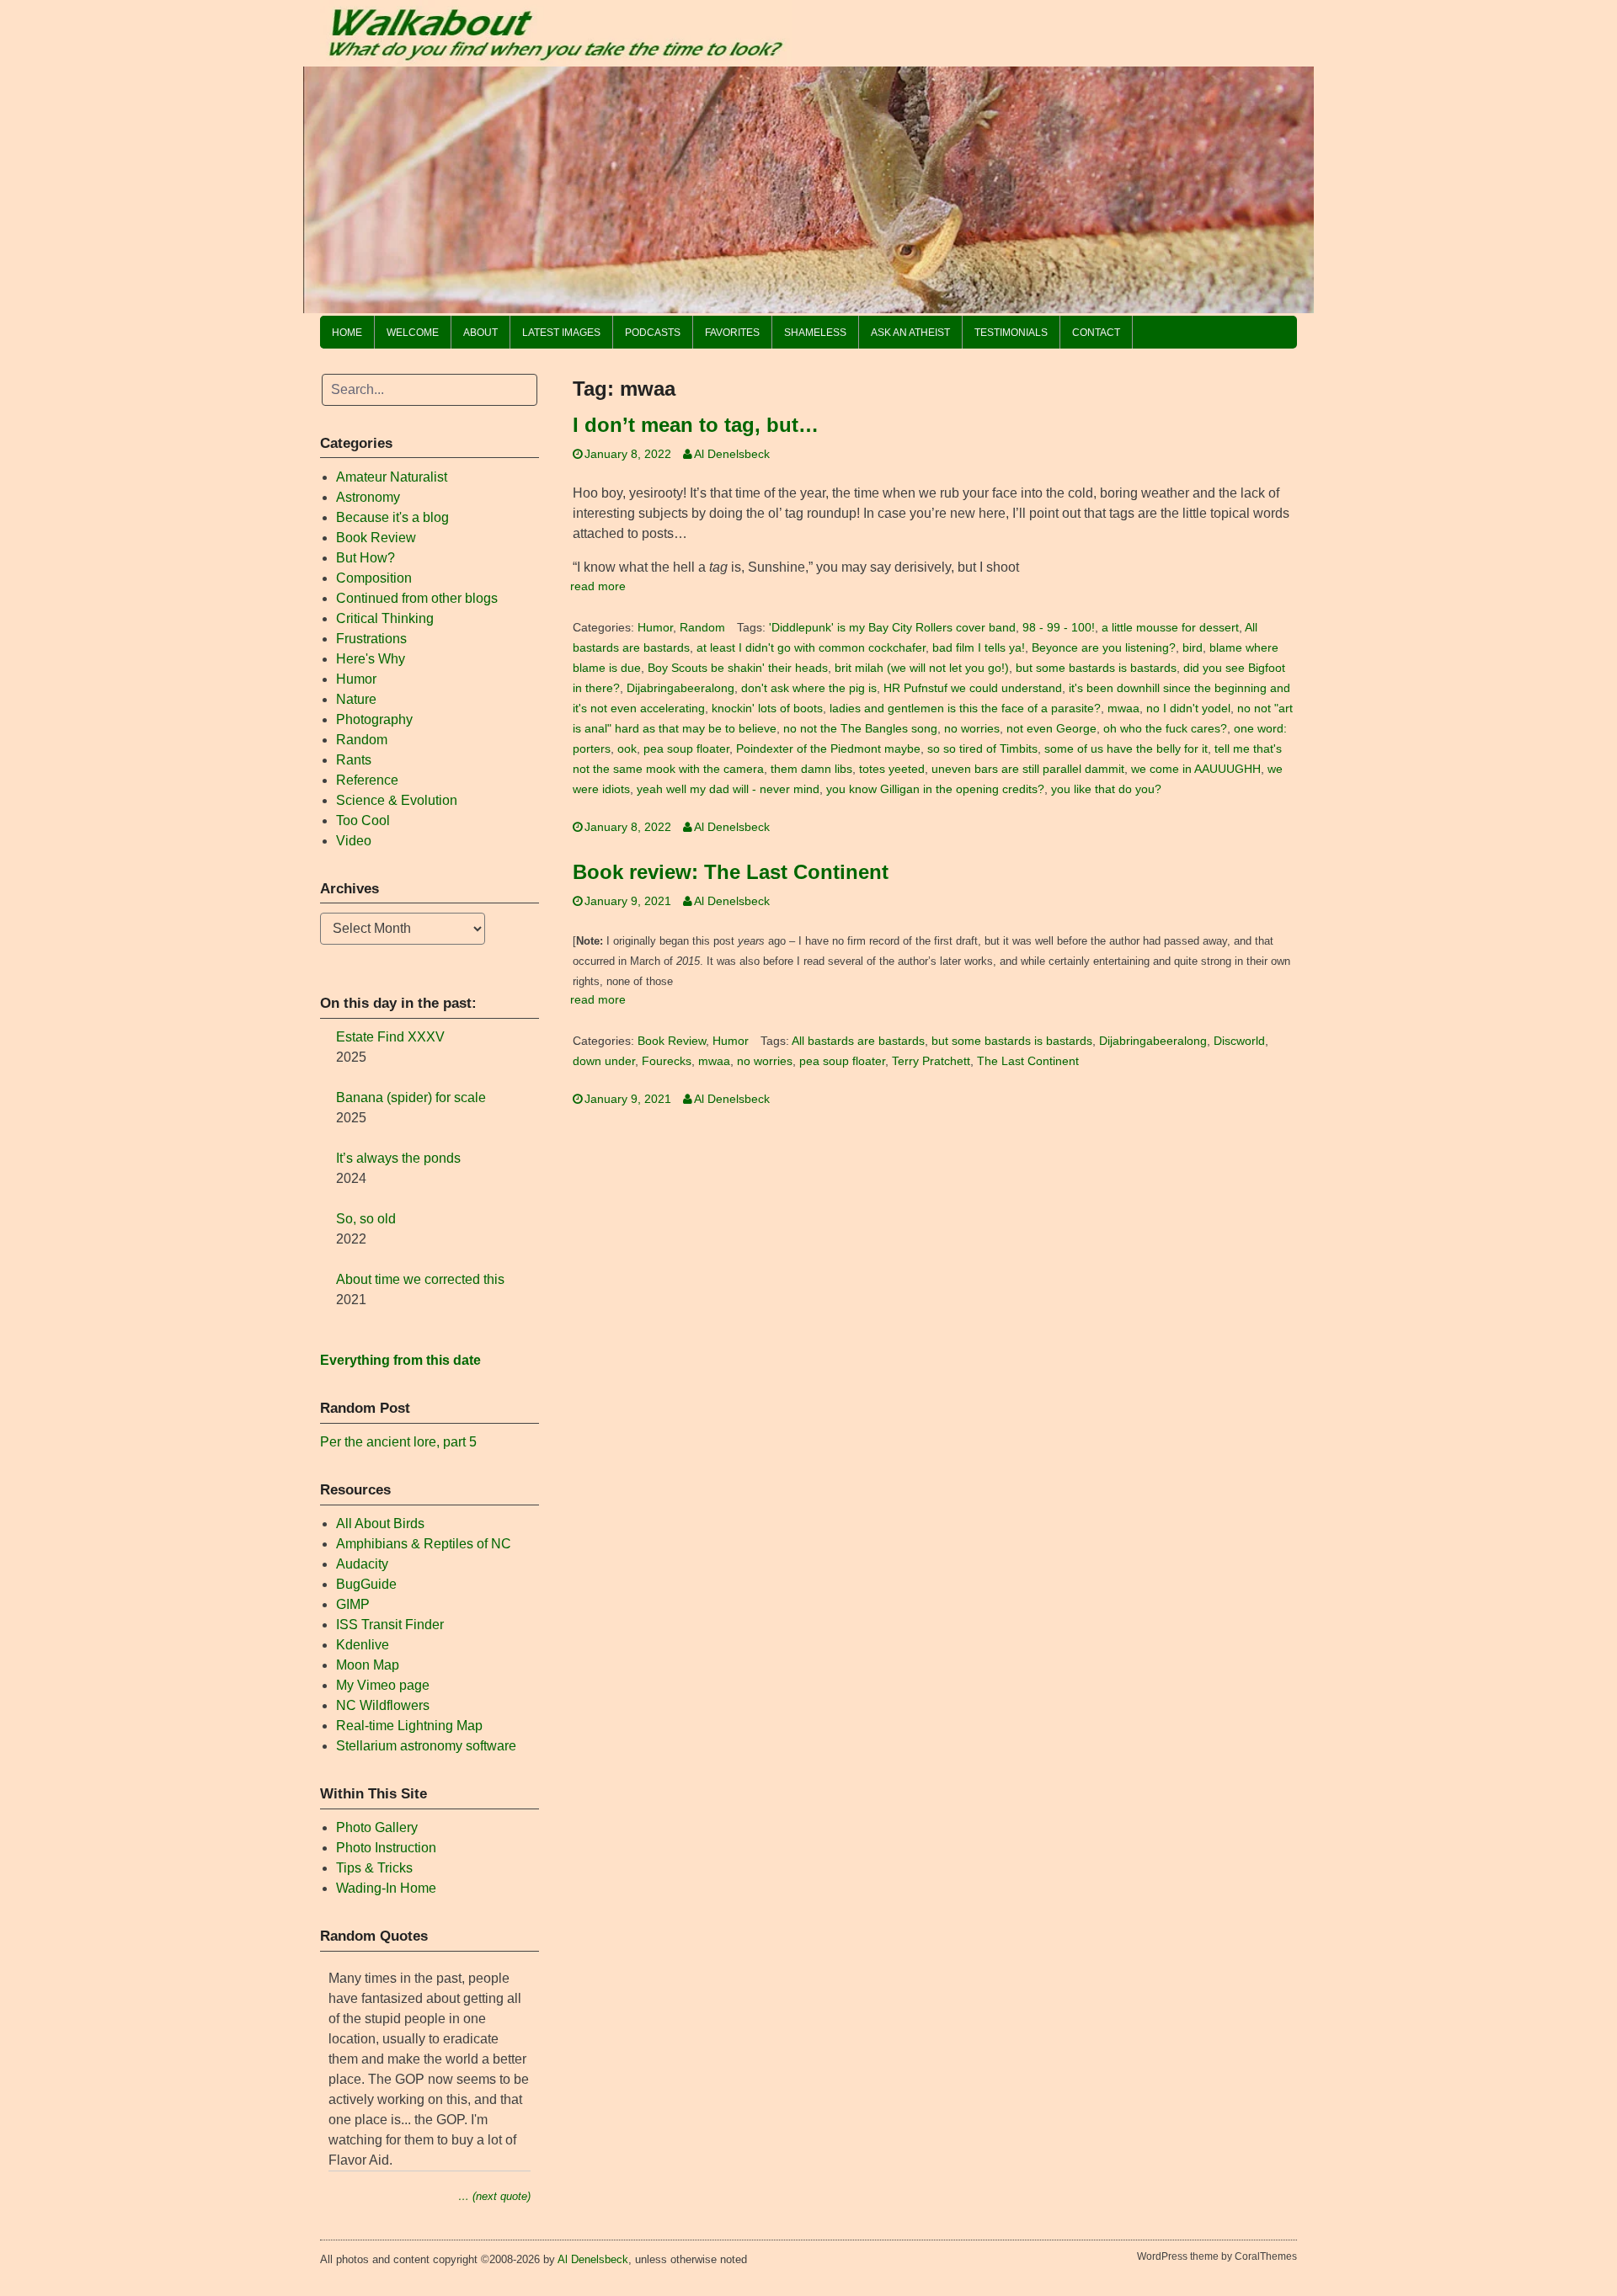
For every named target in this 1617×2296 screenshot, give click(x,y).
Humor (655, 628)
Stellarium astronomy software (426, 1746)
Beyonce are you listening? (1104, 648)
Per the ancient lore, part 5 (398, 1442)
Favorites (732, 333)
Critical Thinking (385, 618)
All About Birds (380, 1524)
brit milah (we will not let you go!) (922, 668)
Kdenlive (363, 1645)
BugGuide (366, 1584)
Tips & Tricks (374, 1868)
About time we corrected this (420, 1279)
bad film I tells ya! (979, 648)
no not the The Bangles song (860, 729)
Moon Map (368, 1665)
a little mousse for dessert (1170, 628)
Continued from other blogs (417, 598)
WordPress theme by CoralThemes (1217, 2256)
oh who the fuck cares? (1165, 729)
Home (347, 333)
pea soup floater (686, 749)
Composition (374, 578)
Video (354, 841)
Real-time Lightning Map (409, 1726)
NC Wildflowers (383, 1705)
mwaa (1123, 709)
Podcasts (653, 333)
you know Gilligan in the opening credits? (935, 789)
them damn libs (811, 769)
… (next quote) (494, 2196)
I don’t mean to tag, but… (696, 425)
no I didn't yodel (1188, 709)
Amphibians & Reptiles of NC (424, 1544)
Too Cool (363, 820)
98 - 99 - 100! (1059, 628)
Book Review (672, 1041)
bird (1193, 648)
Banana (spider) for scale (411, 1097)
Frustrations (371, 639)
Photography (374, 719)
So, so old (366, 1219)
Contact (1096, 333)
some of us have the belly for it (1126, 749)
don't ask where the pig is (809, 688)
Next (1293, 185)
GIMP (353, 1604)
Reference (367, 780)
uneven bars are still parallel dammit (1028, 769)
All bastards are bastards (858, 1041)
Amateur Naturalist (392, 477)
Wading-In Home (386, 1888)
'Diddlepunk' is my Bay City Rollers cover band (892, 628)
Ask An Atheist (910, 333)
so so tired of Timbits (982, 749)
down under (604, 1061)
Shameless (815, 333)
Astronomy (368, 497)
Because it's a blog (392, 517)
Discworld (1239, 1041)
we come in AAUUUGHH (1196, 769)
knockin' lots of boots (767, 709)
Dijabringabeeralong (680, 688)
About (480, 333)
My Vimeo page (383, 1685)
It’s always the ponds (398, 1158)
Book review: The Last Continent (731, 872)
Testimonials (1011, 333)
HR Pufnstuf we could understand (973, 688)
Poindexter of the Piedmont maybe (828, 749)
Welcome (413, 333)
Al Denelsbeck (732, 454)
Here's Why (371, 659)
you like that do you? (1106, 789)
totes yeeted (892, 769)
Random (702, 628)
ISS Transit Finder (390, 1625)
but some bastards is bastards (1096, 668)
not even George (1051, 729)
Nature (356, 699)
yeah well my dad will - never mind (728, 789)
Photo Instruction (386, 1848)
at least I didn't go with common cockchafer (811, 648)
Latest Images (561, 333)
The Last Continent (1028, 1061)
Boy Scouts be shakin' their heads (738, 668)
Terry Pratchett (931, 1061)
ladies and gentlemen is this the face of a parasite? (965, 709)
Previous (324, 185)
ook (627, 749)
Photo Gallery (377, 1827)
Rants (354, 760)
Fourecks (667, 1061)
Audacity (362, 1564)
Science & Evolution (397, 800)
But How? (366, 558)
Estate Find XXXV (390, 1037)
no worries (972, 729)
